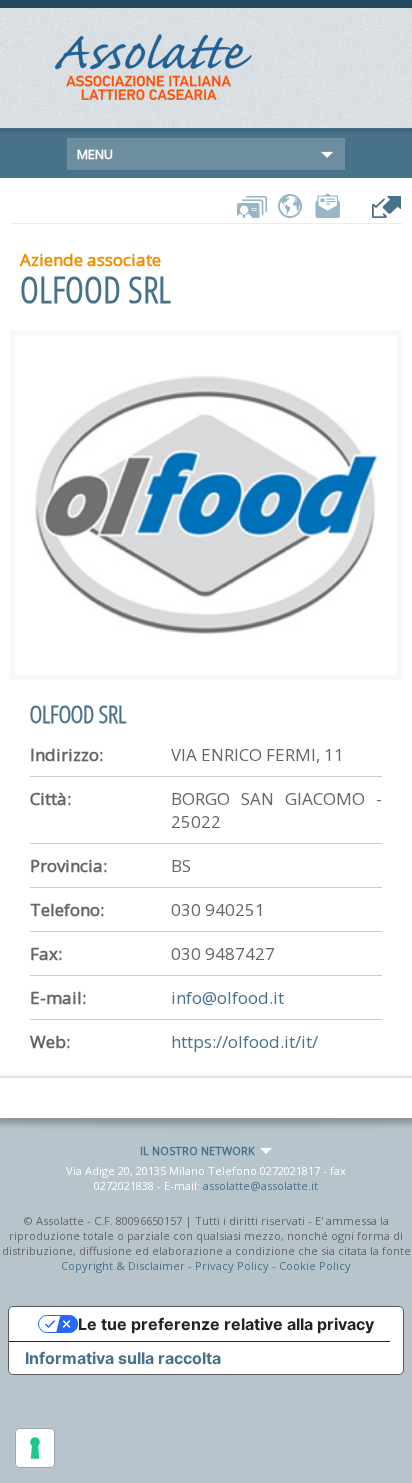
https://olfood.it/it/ (244, 1041)
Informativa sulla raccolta (123, 1358)
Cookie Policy (315, 1265)
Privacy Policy (232, 1265)
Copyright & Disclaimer (123, 1265)
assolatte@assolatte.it (260, 1185)
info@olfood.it (227, 997)
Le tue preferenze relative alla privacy (226, 1324)
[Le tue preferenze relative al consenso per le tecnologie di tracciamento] (35, 1448)
